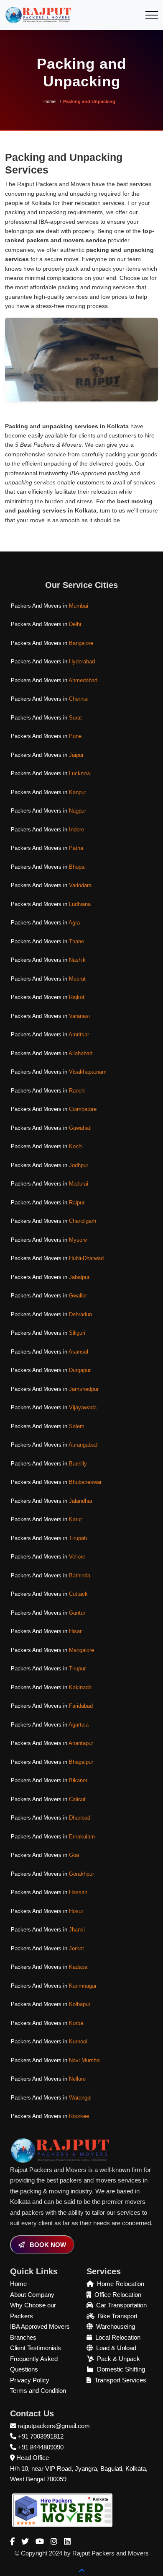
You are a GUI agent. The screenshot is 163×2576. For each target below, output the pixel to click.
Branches (23, 2337)
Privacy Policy (30, 2380)
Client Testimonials (36, 2348)
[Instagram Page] (54, 2542)
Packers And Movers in (50, 606)
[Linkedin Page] (67, 2542)
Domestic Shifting (121, 2369)
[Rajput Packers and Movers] (62, 2510)
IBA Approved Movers (40, 2326)
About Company (32, 2295)
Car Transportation (121, 2305)
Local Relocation (118, 2337)
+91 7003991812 (41, 2436)
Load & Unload (116, 2348)
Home (50, 101)
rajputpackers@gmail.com (54, 2426)
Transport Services (120, 2380)
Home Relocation (121, 2284)
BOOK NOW (47, 2245)
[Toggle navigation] (152, 15)
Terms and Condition (38, 2391)
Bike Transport (118, 2316)
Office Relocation (118, 2295)
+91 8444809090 (41, 2447)
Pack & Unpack (118, 2359)
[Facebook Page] (12, 2542)
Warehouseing (116, 2326)
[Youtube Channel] (40, 2542)
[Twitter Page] (25, 2542)
